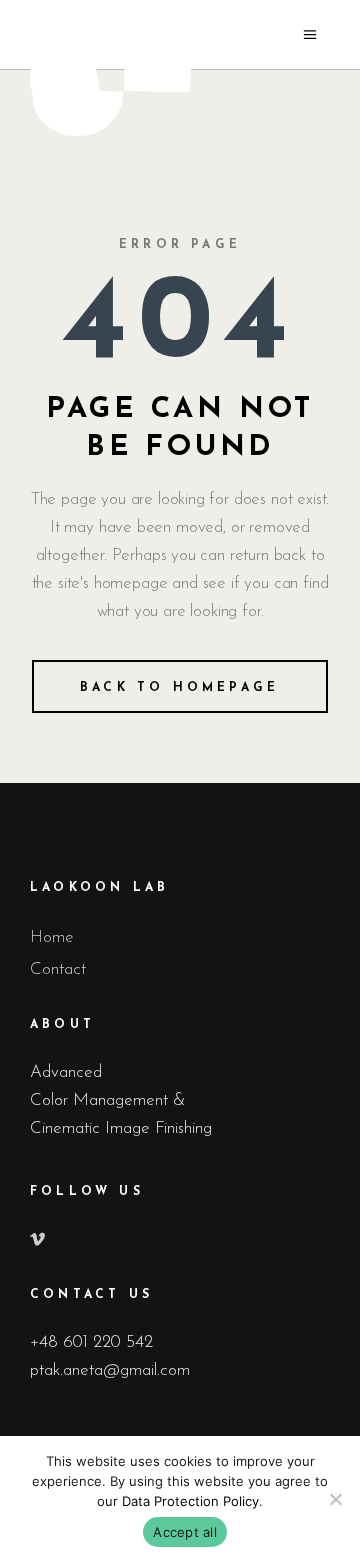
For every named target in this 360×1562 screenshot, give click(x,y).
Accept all (185, 1532)
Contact (58, 969)
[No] (335, 1499)
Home (52, 937)
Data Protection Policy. (192, 1501)
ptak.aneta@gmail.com (110, 1370)
